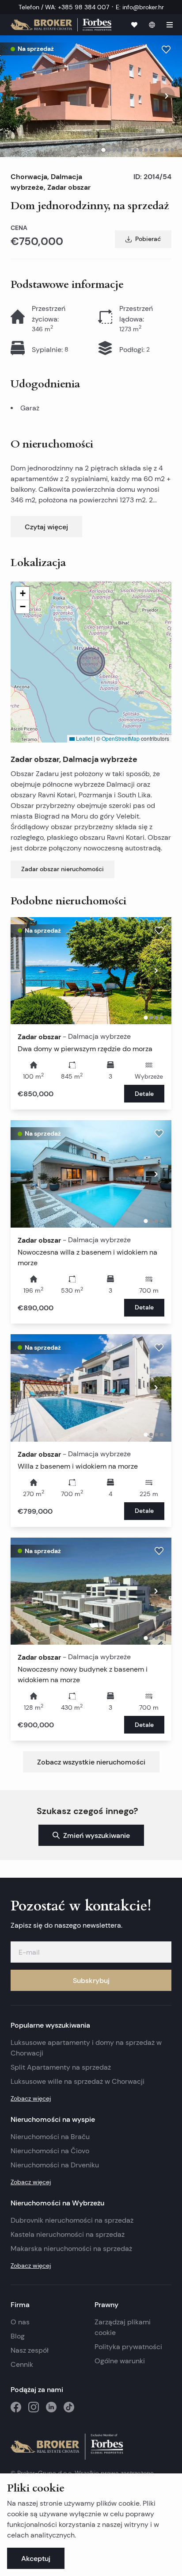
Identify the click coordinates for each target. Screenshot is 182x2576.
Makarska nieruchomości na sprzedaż (71, 2249)
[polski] (152, 25)
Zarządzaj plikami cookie (123, 2327)
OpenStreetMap (121, 738)
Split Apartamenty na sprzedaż (61, 2067)
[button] (91, 662)
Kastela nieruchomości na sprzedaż (68, 2234)
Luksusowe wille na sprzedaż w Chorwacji (78, 2081)
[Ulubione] (134, 25)
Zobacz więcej (31, 2098)
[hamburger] (170, 25)
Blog (18, 2336)
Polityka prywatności (128, 2347)
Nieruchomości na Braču (50, 2137)
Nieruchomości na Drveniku (55, 2165)
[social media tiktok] (69, 2407)
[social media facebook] (16, 2407)
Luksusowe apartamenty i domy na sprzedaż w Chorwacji (86, 2048)
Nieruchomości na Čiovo (50, 2151)
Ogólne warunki (120, 2361)
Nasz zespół (30, 2350)
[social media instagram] (34, 2407)
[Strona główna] (61, 25)
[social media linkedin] (51, 2407)
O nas (20, 2322)
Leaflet (83, 738)
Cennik (22, 2364)
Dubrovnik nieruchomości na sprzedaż (72, 2220)
